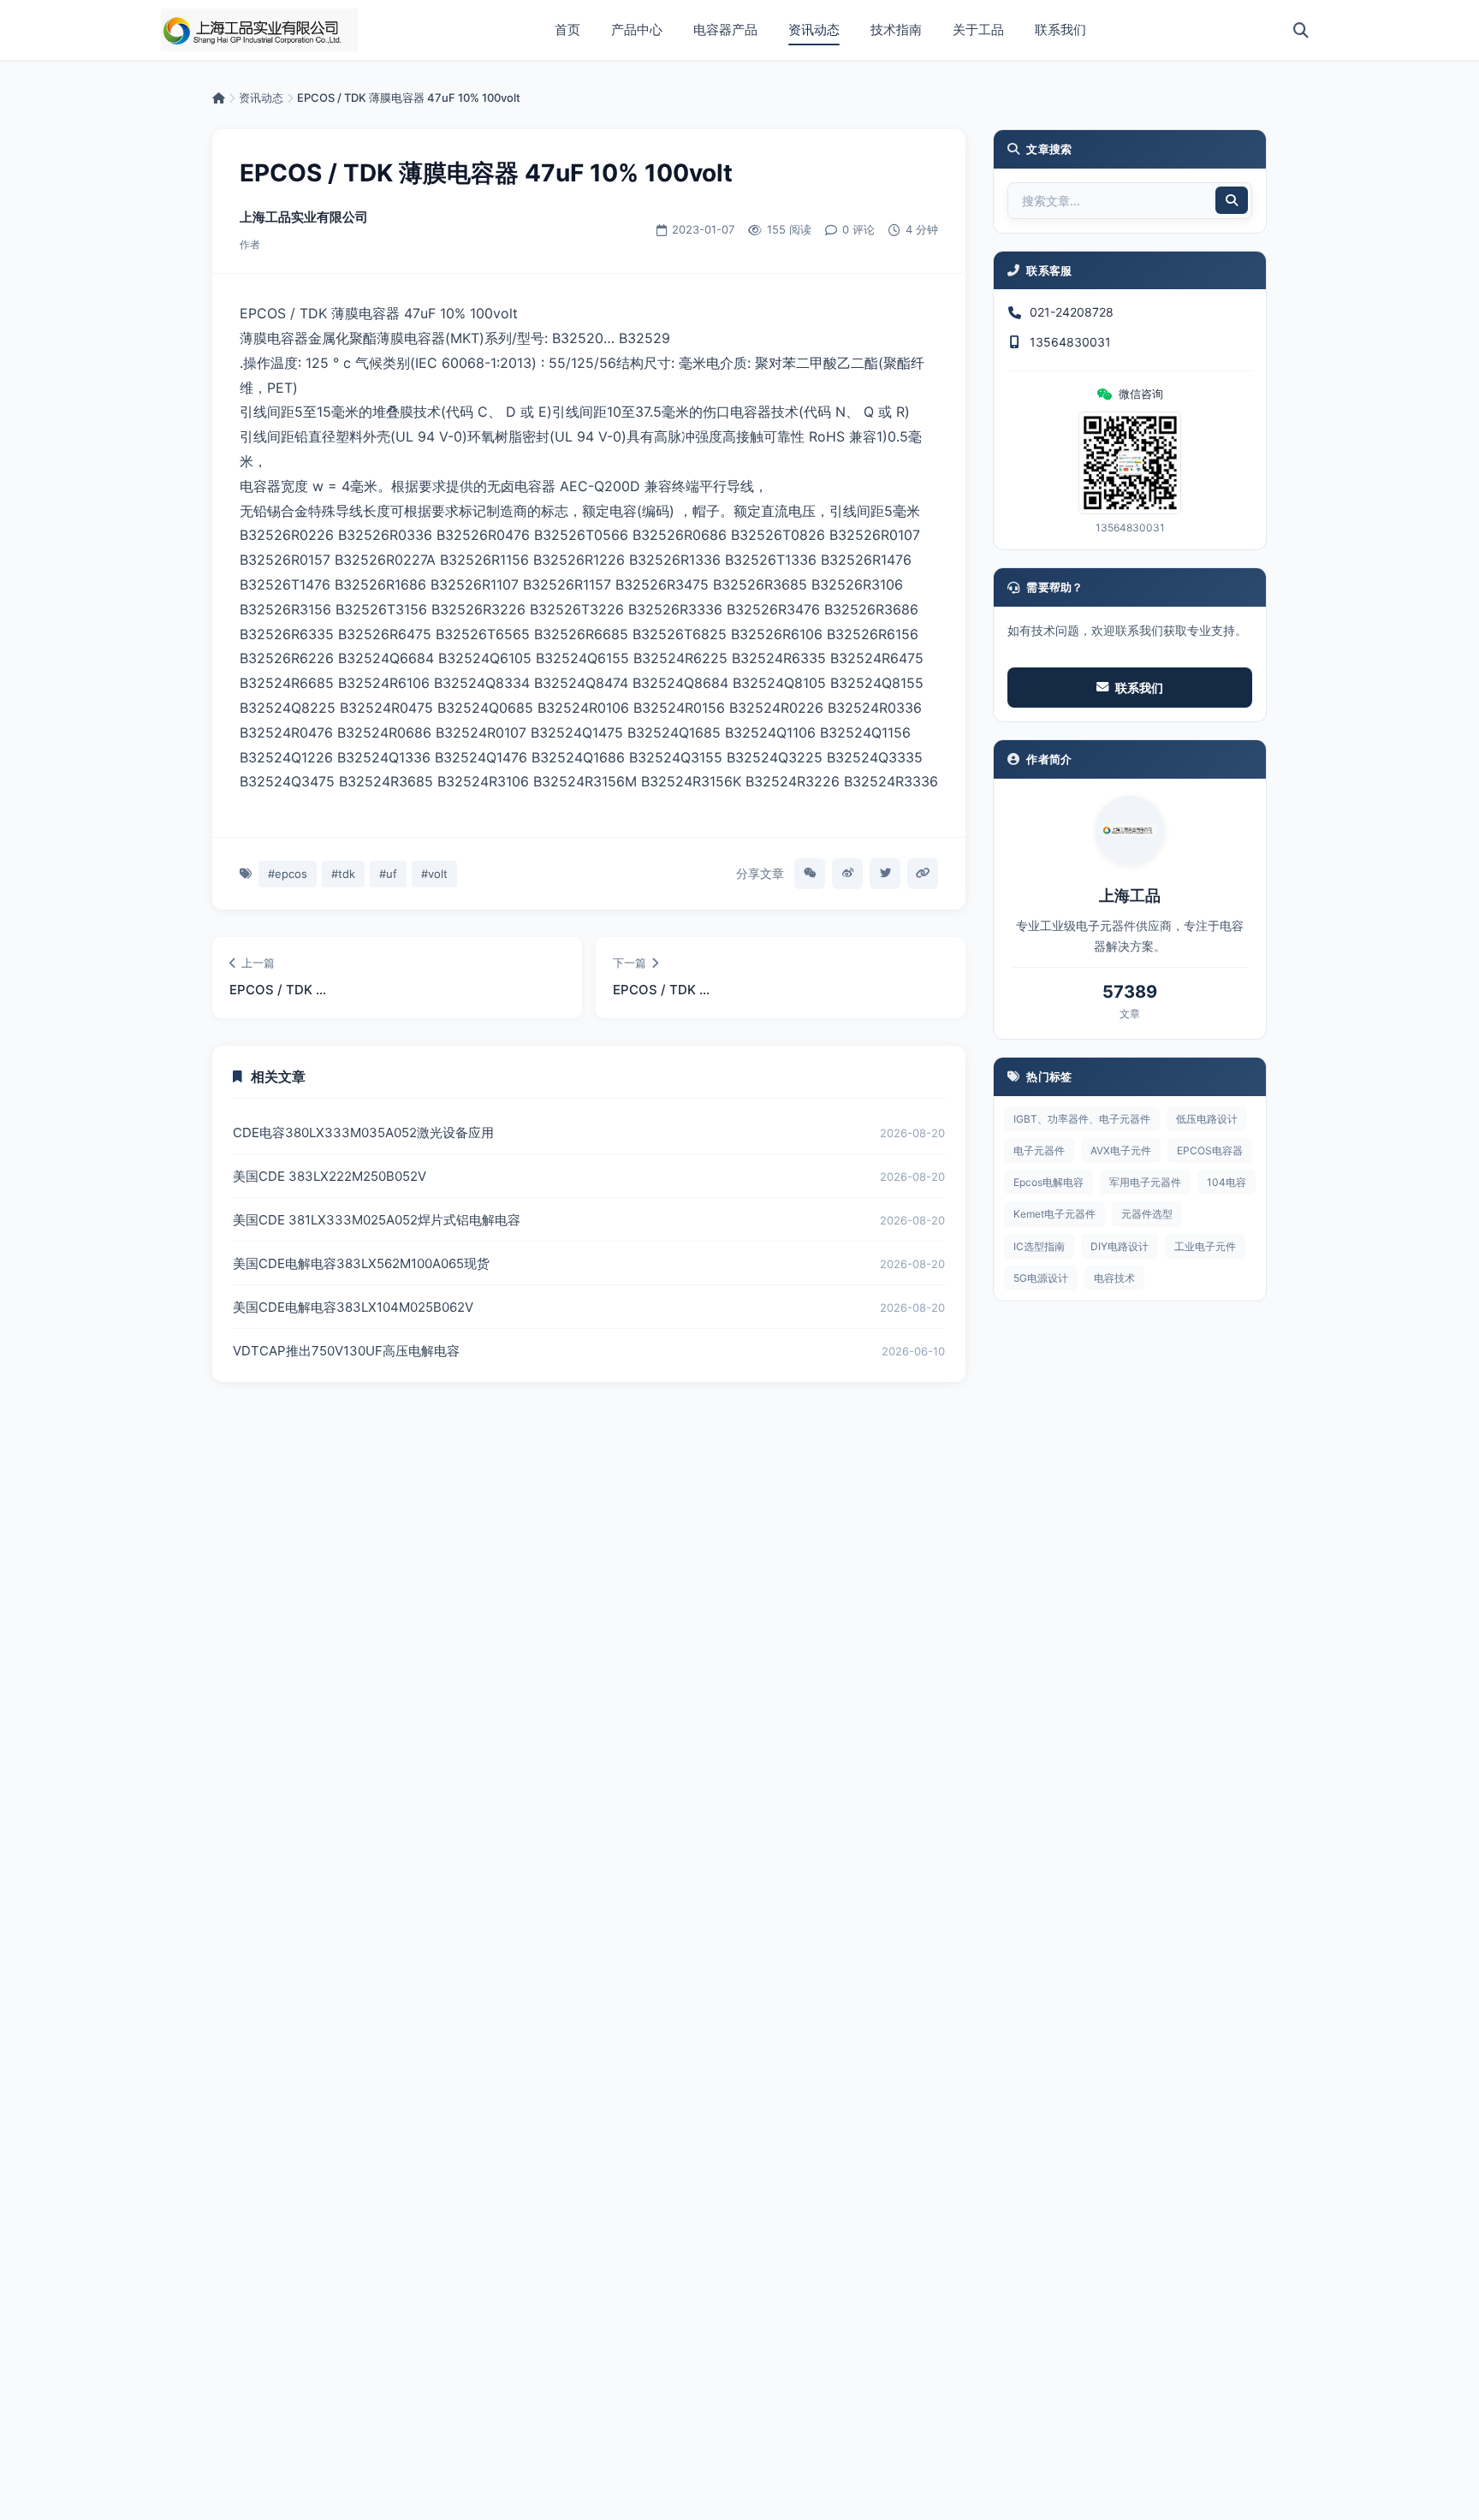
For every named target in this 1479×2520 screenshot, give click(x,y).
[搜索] (1301, 30)
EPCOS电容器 (1210, 1150)
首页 (567, 30)
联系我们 (1060, 30)
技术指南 (896, 30)
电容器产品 (725, 30)
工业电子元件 (1205, 1246)
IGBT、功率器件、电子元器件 (1082, 1119)
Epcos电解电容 (1048, 1182)
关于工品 (978, 30)
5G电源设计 (1041, 1278)
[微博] (847, 874)
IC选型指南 (1039, 1246)
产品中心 (637, 30)
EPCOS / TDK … (278, 990)
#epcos (288, 874)
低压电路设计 (1207, 1119)
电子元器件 (1039, 1150)
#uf (388, 874)
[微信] (810, 874)
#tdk (343, 874)
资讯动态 (814, 30)
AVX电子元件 (1121, 1150)
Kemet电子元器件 (1054, 1214)
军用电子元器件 (1145, 1182)
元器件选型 (1147, 1214)
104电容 (1227, 1182)
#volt (434, 874)
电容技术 (1114, 1278)
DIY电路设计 (1120, 1246)
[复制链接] (923, 874)
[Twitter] (885, 874)
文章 (1130, 1014)
